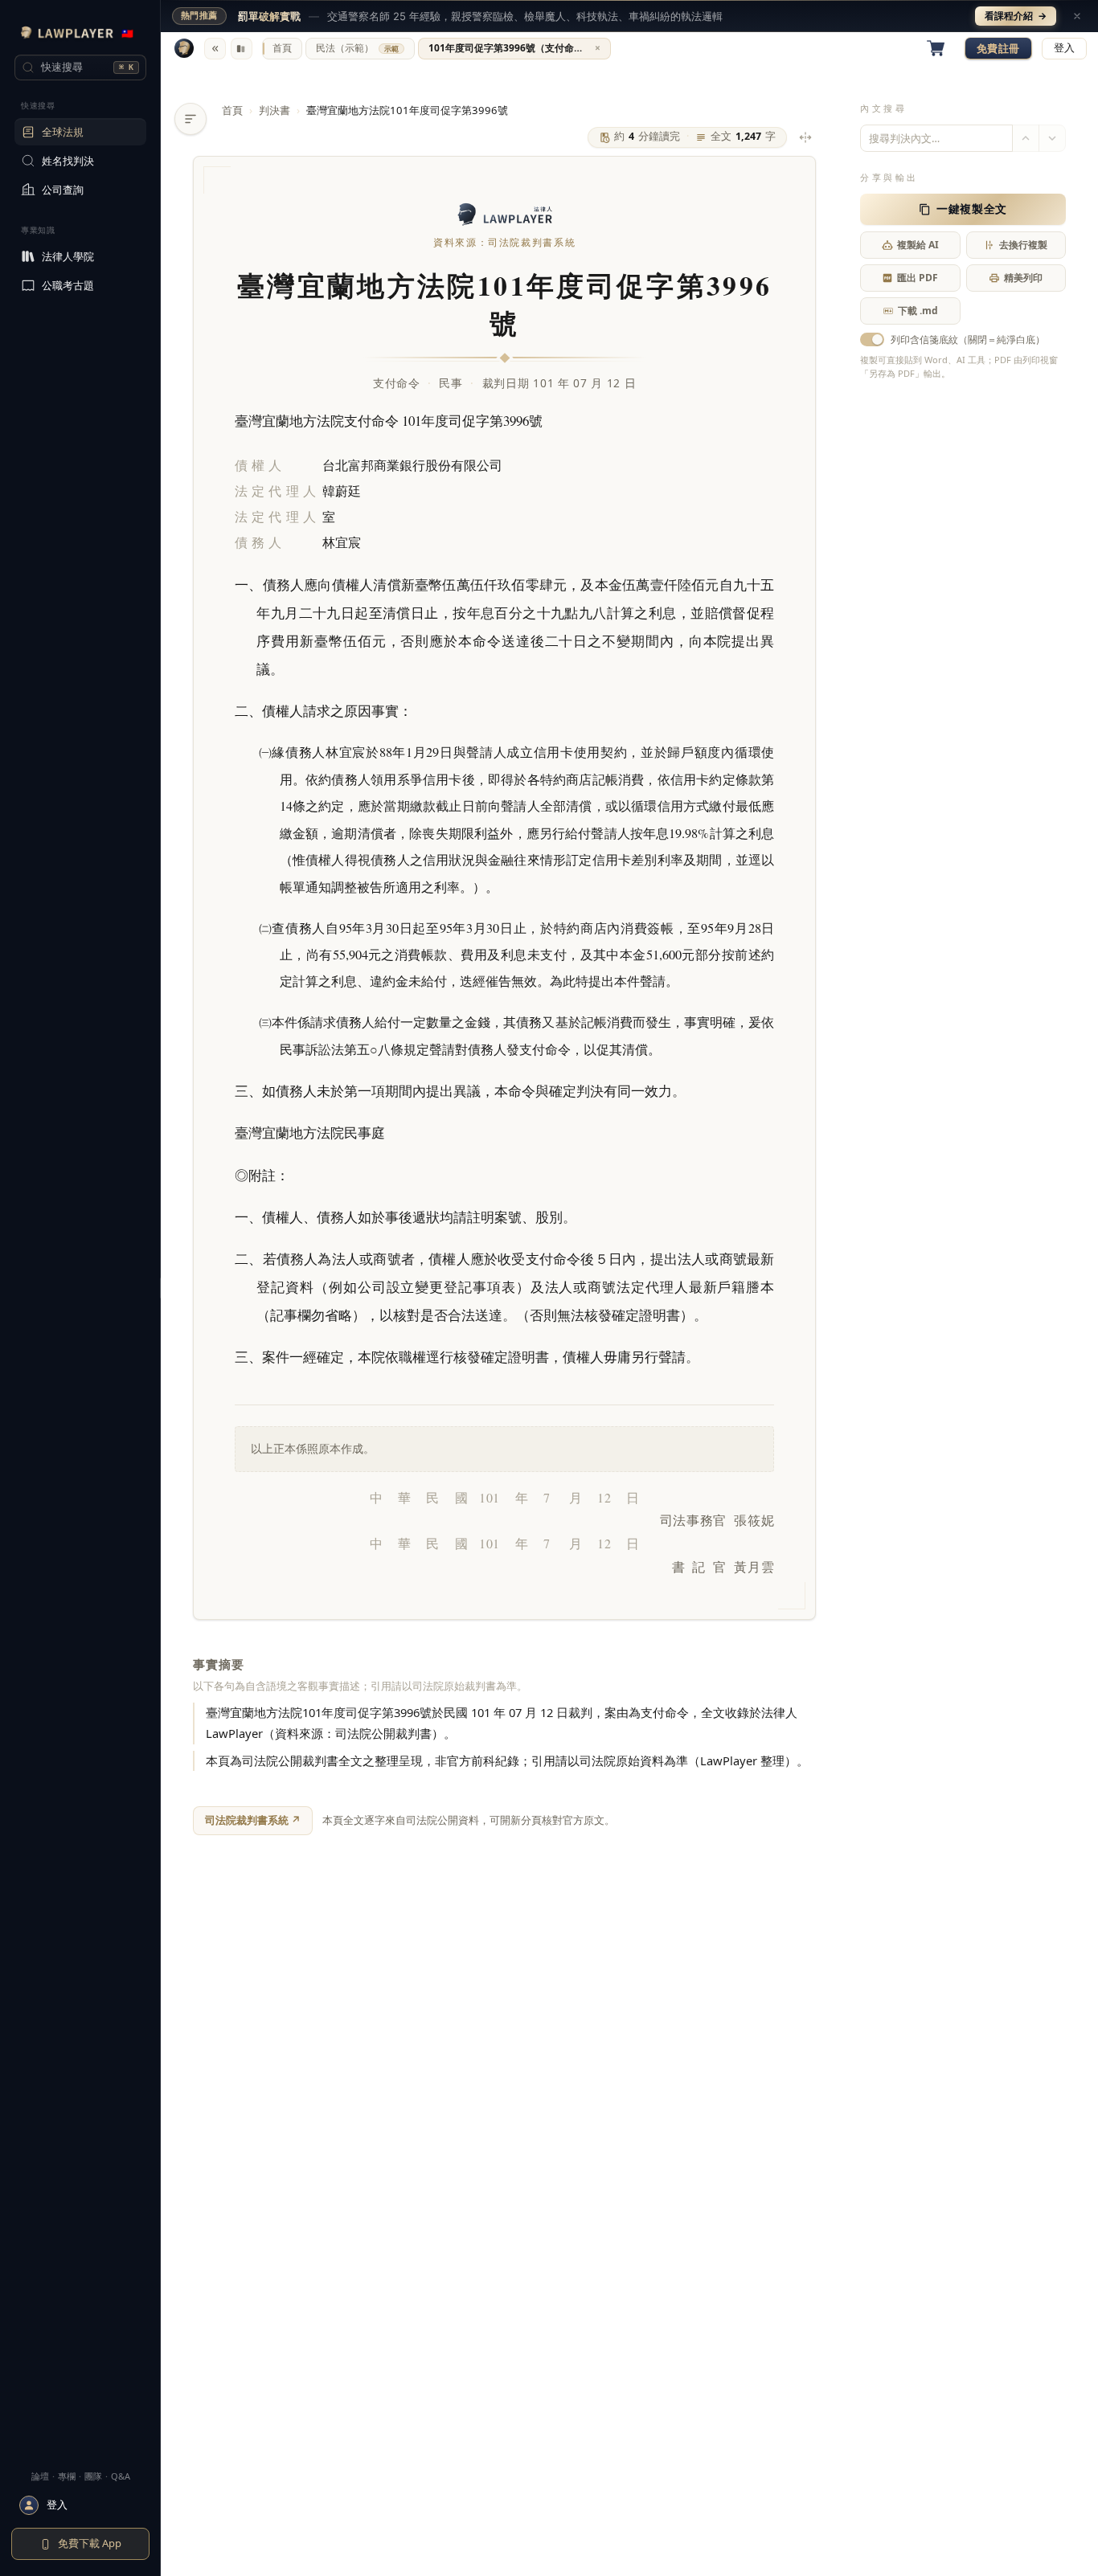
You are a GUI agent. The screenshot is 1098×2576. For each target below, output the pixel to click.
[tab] (282, 49)
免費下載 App (90, 2543)
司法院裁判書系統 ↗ (253, 1820)
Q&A (121, 2476)
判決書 (274, 110)
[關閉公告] (1077, 16)
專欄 (67, 2476)
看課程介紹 (1016, 16)
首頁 (232, 110)
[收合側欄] (215, 49)
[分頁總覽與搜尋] (242, 49)
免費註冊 (998, 48)
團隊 (93, 2476)
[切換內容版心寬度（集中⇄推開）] (805, 137)
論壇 (40, 2476)
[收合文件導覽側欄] (191, 119)
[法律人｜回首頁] (184, 48)
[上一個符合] (1026, 138)
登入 (1064, 48)
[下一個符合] (1052, 138)
